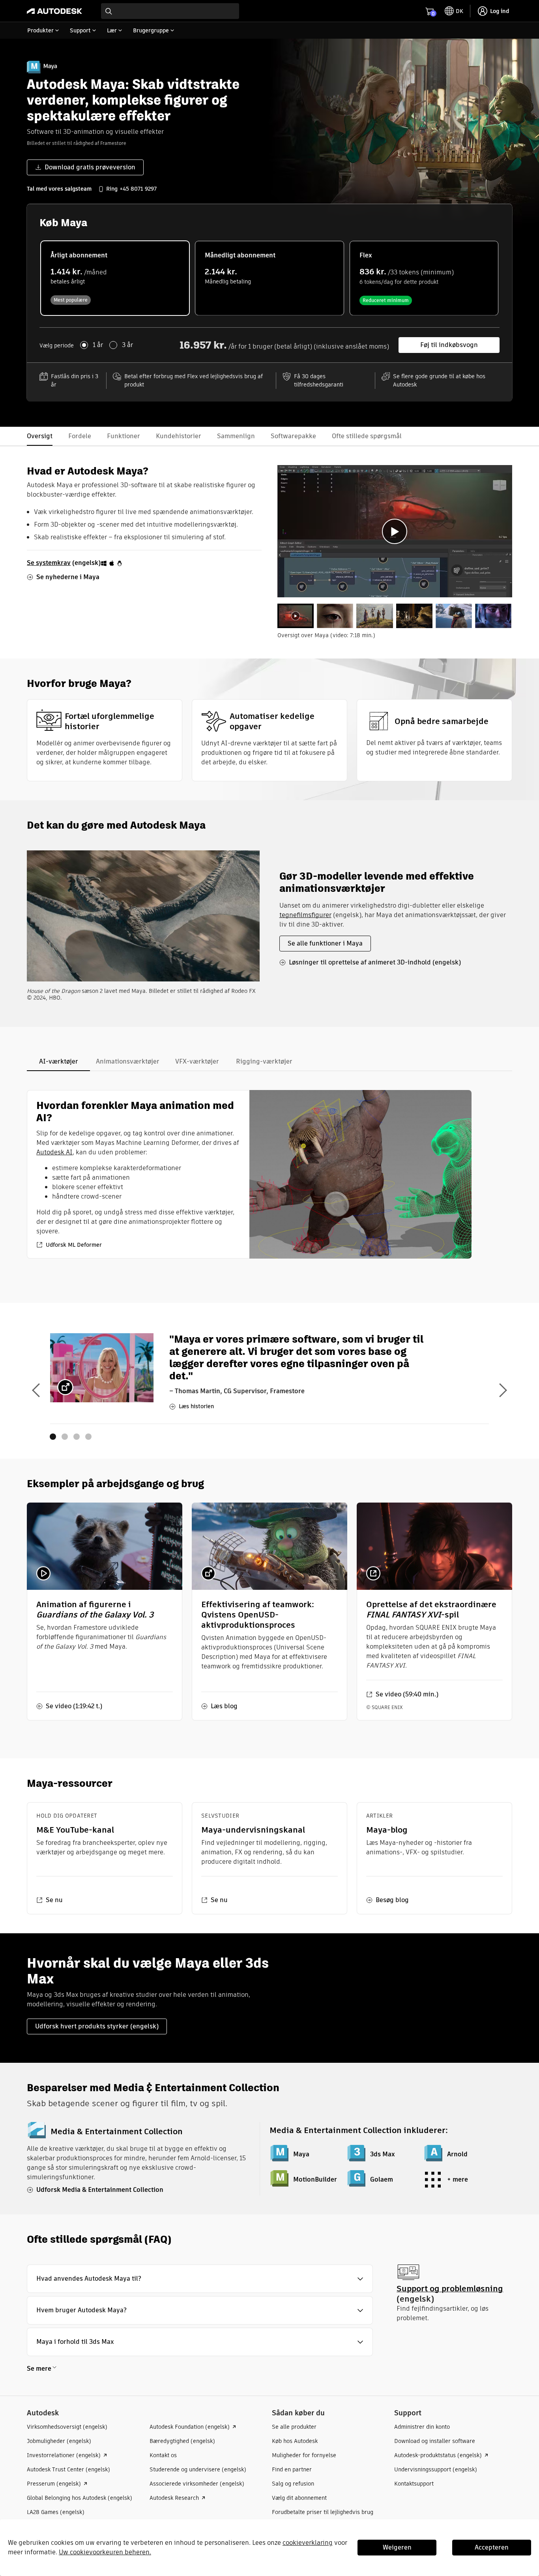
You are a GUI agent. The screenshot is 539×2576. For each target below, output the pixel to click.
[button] (200, 2279)
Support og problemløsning (450, 2288)
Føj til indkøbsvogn (449, 345)
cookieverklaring (308, 2543)
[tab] (296, 616)
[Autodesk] (54, 11)
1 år (98, 345)
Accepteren (492, 2547)
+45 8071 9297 (138, 189)
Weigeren (397, 2547)
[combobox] (170, 11)
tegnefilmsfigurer (305, 915)
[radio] (115, 278)
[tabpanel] (395, 531)
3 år (127, 345)
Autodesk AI (54, 1152)
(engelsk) (64, 563)
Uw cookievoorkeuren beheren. (105, 2552)
